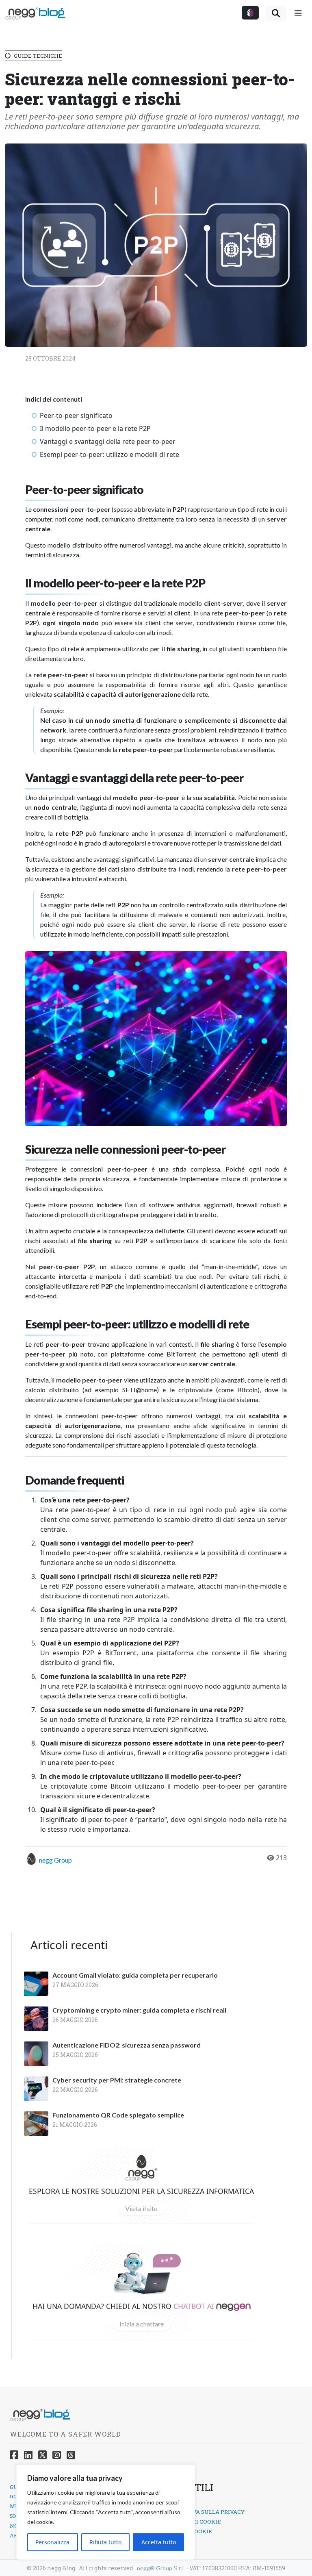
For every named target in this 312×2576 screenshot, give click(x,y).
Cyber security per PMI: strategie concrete (117, 2080)
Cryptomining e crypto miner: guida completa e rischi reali (139, 2010)
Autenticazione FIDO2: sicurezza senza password (127, 2045)
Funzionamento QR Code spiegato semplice (118, 2115)
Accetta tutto (159, 2542)
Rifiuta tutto (105, 2542)
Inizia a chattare (142, 2324)
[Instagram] (57, 2455)
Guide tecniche (38, 56)
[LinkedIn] (28, 2455)
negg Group (55, 1860)
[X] (42, 2455)
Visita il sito (141, 2208)
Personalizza (52, 2542)
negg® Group (155, 2568)
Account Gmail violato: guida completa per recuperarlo (135, 1975)
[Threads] (71, 2455)
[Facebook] (14, 2455)
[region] (106, 2512)
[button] (250, 13)
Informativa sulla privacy (203, 2512)
